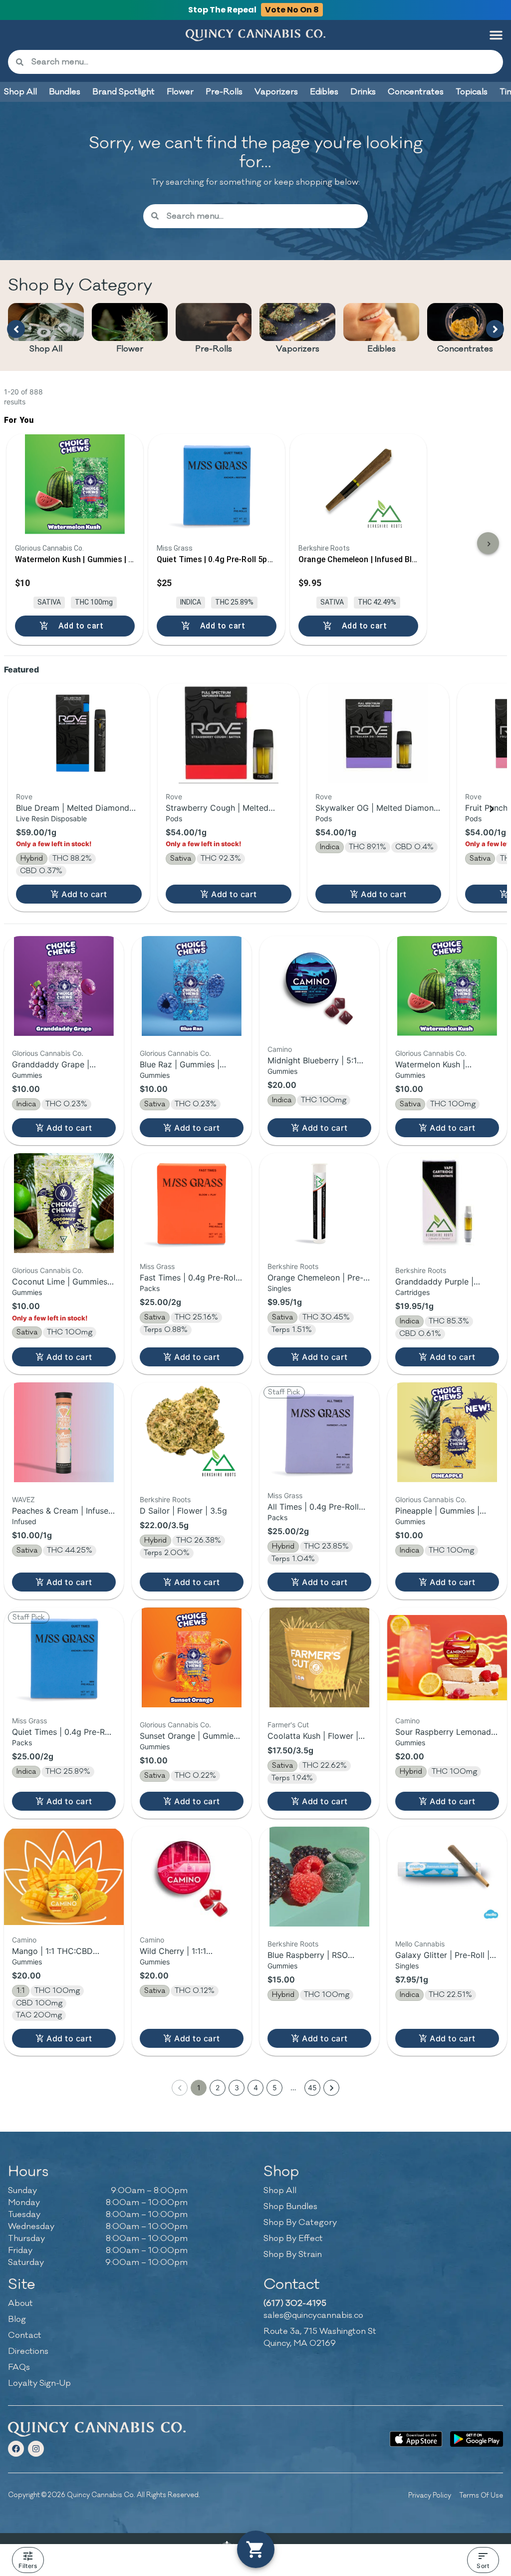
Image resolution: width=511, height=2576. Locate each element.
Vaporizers (298, 349)
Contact (25, 2335)
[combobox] (263, 62)
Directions (28, 2351)
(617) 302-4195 (295, 2303)
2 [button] (218, 2088)
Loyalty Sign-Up (39, 2383)
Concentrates (465, 349)
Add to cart (84, 894)
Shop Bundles (290, 2207)
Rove (24, 797)
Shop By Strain (293, 2254)
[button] (496, 35)
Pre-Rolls (214, 349)
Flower (130, 349)
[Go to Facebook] (16, 2449)
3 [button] (237, 2088)
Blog (17, 2319)
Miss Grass (157, 1266)
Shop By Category (300, 2223)
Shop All (46, 349)
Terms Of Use (481, 2495)
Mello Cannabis (420, 1944)
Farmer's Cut (288, 1725)
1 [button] (199, 2088)
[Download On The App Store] (416, 2439)
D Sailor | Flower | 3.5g (183, 1511)
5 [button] (275, 2088)
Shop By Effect (293, 2239)
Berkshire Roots (293, 1266)
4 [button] (256, 2088)
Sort (483, 2566)
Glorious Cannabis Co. (48, 1053)
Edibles (382, 349)
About (20, 2303)
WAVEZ (23, 1499)
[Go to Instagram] (36, 2449)
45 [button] (312, 2088)
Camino (280, 1049)
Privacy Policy (430, 2495)
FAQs (19, 2367)
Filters (28, 2566)
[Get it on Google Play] (477, 2439)
